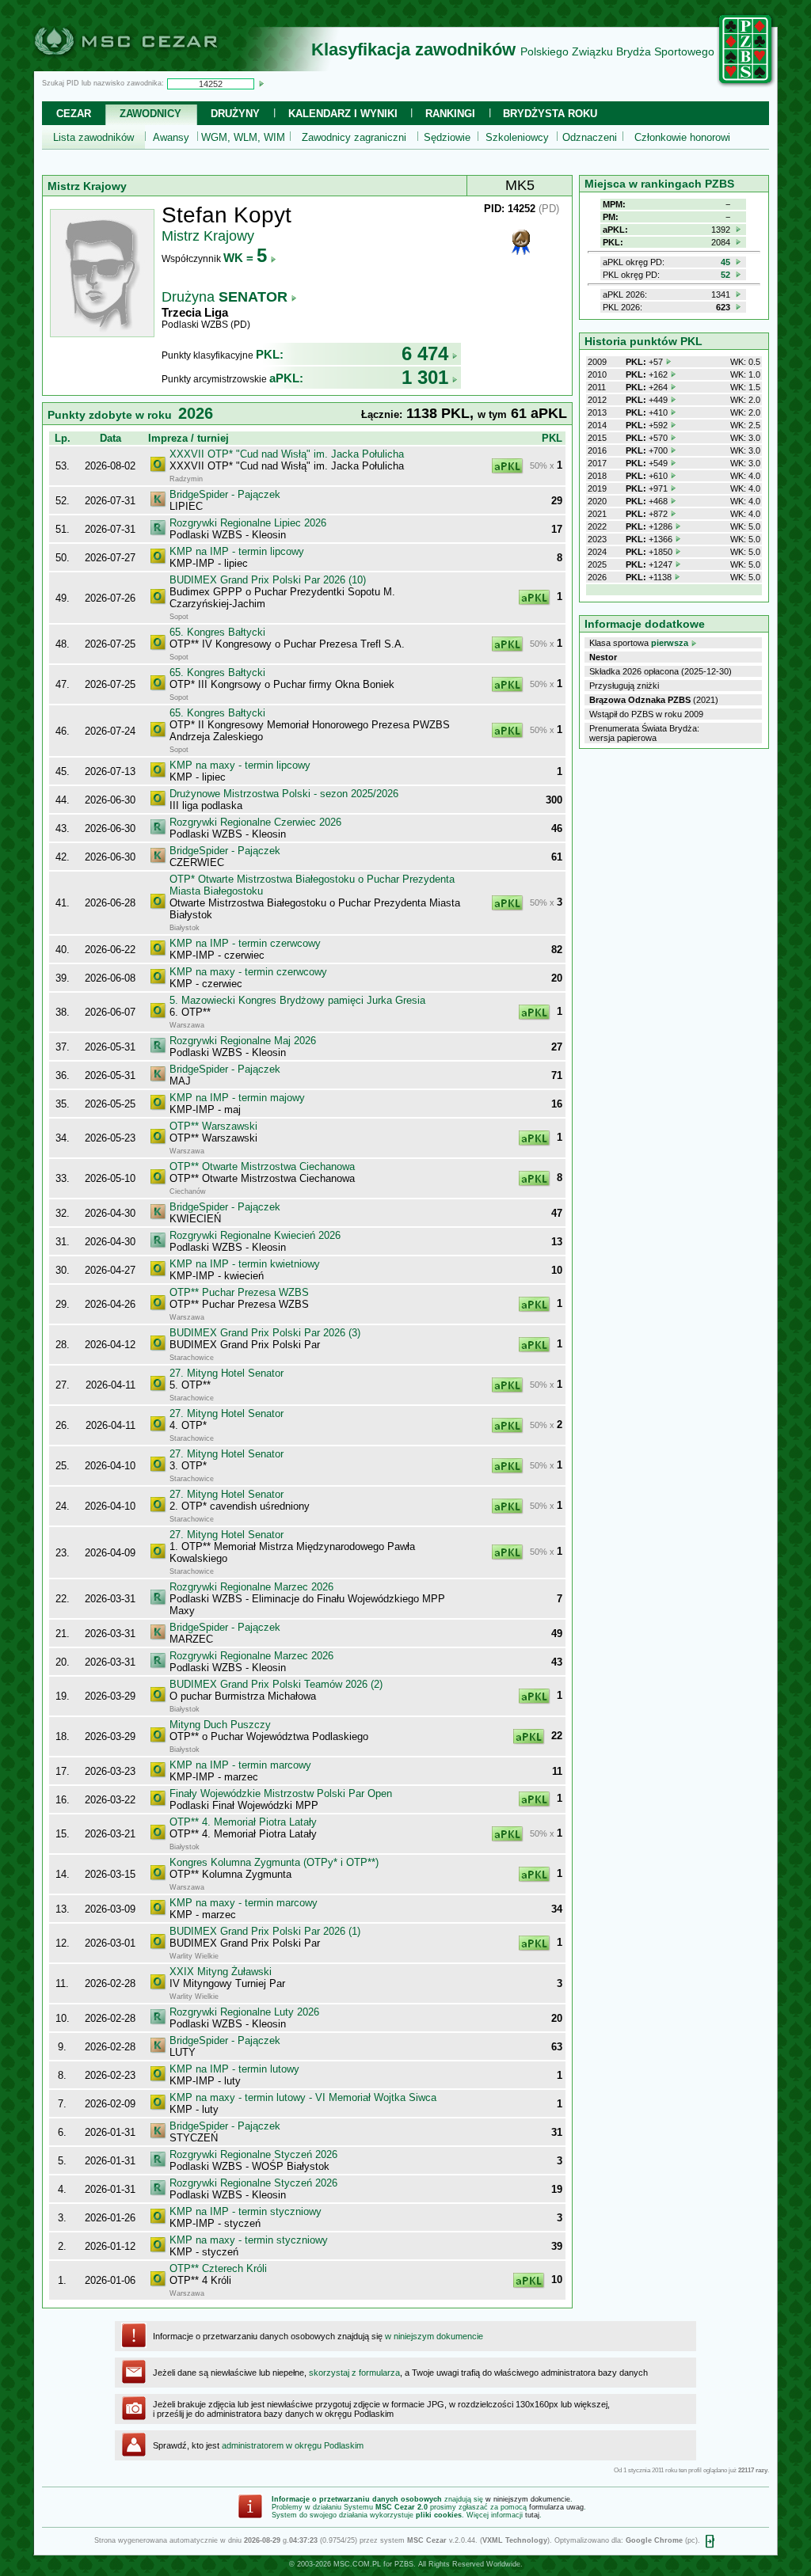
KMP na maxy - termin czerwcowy (248, 972)
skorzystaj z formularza (354, 2373)
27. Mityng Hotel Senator (227, 1373)
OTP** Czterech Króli (218, 2268)
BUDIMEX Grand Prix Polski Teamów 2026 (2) (276, 1684)
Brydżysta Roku (550, 114)
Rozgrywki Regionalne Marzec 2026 (251, 1587)
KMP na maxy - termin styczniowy (249, 2240)
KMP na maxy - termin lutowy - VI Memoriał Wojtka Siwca (303, 2097)
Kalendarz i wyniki (343, 114)
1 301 (425, 377)
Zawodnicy (150, 114)
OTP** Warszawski (213, 1126)
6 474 (425, 353)
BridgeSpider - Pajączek (225, 494)
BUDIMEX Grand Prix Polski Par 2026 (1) (265, 1931)
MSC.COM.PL (357, 2564)
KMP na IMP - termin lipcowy (237, 551)
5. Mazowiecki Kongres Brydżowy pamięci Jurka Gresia (297, 1000)
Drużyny (235, 114)
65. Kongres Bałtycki (217, 632)
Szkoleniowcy (517, 137)
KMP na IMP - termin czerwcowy (245, 943)
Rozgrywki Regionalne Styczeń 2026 (253, 2154)
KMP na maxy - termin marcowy (244, 1903)
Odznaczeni (590, 137)
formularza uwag (556, 2507)
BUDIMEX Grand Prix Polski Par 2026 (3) (265, 1333)
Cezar (74, 114)
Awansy (171, 137)
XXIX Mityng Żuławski (221, 1972)
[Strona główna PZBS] (746, 85)
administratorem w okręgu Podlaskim (293, 2445)
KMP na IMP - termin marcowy (240, 1765)
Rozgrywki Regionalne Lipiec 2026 (248, 523)
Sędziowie (447, 137)
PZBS (404, 2564)
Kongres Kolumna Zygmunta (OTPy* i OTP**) (274, 1862)
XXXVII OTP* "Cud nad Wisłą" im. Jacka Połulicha (287, 454)
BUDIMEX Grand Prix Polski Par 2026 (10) (268, 580)
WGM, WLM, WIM (243, 137)
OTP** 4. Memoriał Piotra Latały (243, 1822)
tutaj (532, 2515)
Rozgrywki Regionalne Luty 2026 (244, 2012)
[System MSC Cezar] (152, 66)
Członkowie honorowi (682, 137)
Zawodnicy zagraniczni (354, 137)
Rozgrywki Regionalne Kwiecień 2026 (255, 1235)
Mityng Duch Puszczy (220, 1725)
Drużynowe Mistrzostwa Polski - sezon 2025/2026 (284, 794)
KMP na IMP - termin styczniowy (246, 2211)
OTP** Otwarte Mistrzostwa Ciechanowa (262, 1166)
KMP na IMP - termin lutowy (234, 2069)
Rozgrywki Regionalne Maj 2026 (243, 1041)
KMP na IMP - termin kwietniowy (245, 1264)
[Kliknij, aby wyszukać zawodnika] (261, 83)
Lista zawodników (93, 137)
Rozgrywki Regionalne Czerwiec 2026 (255, 822)
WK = (245, 258)
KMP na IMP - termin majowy (237, 1098)
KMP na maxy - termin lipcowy (240, 765)
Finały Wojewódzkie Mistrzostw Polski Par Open (281, 1793)
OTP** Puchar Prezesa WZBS (239, 1292)
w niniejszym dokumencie (434, 2336)
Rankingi (450, 114)
